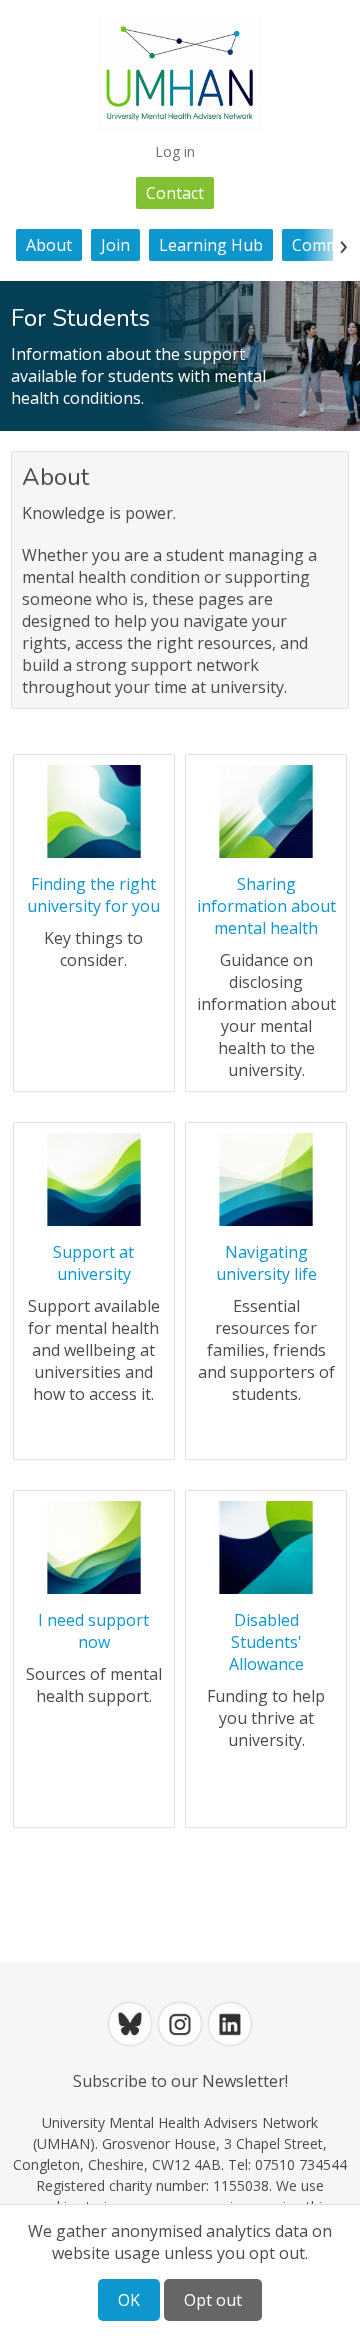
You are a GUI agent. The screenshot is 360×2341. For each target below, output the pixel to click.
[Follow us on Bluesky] (130, 2024)
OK (129, 2300)
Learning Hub (211, 245)
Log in (175, 151)
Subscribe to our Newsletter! (180, 2081)
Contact (175, 193)
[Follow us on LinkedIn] (230, 2024)
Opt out (213, 2300)
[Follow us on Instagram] (180, 2024)
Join (115, 245)
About (49, 245)
